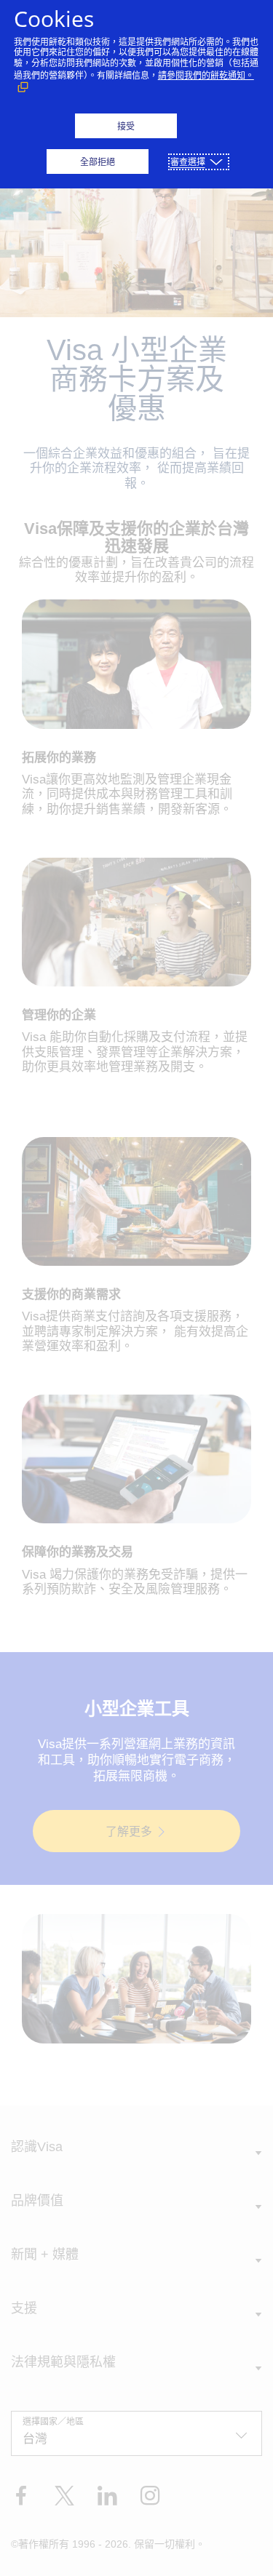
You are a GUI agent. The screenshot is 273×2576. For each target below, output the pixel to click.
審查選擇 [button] (188, 162)
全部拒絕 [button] (98, 162)
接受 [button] (126, 126)
